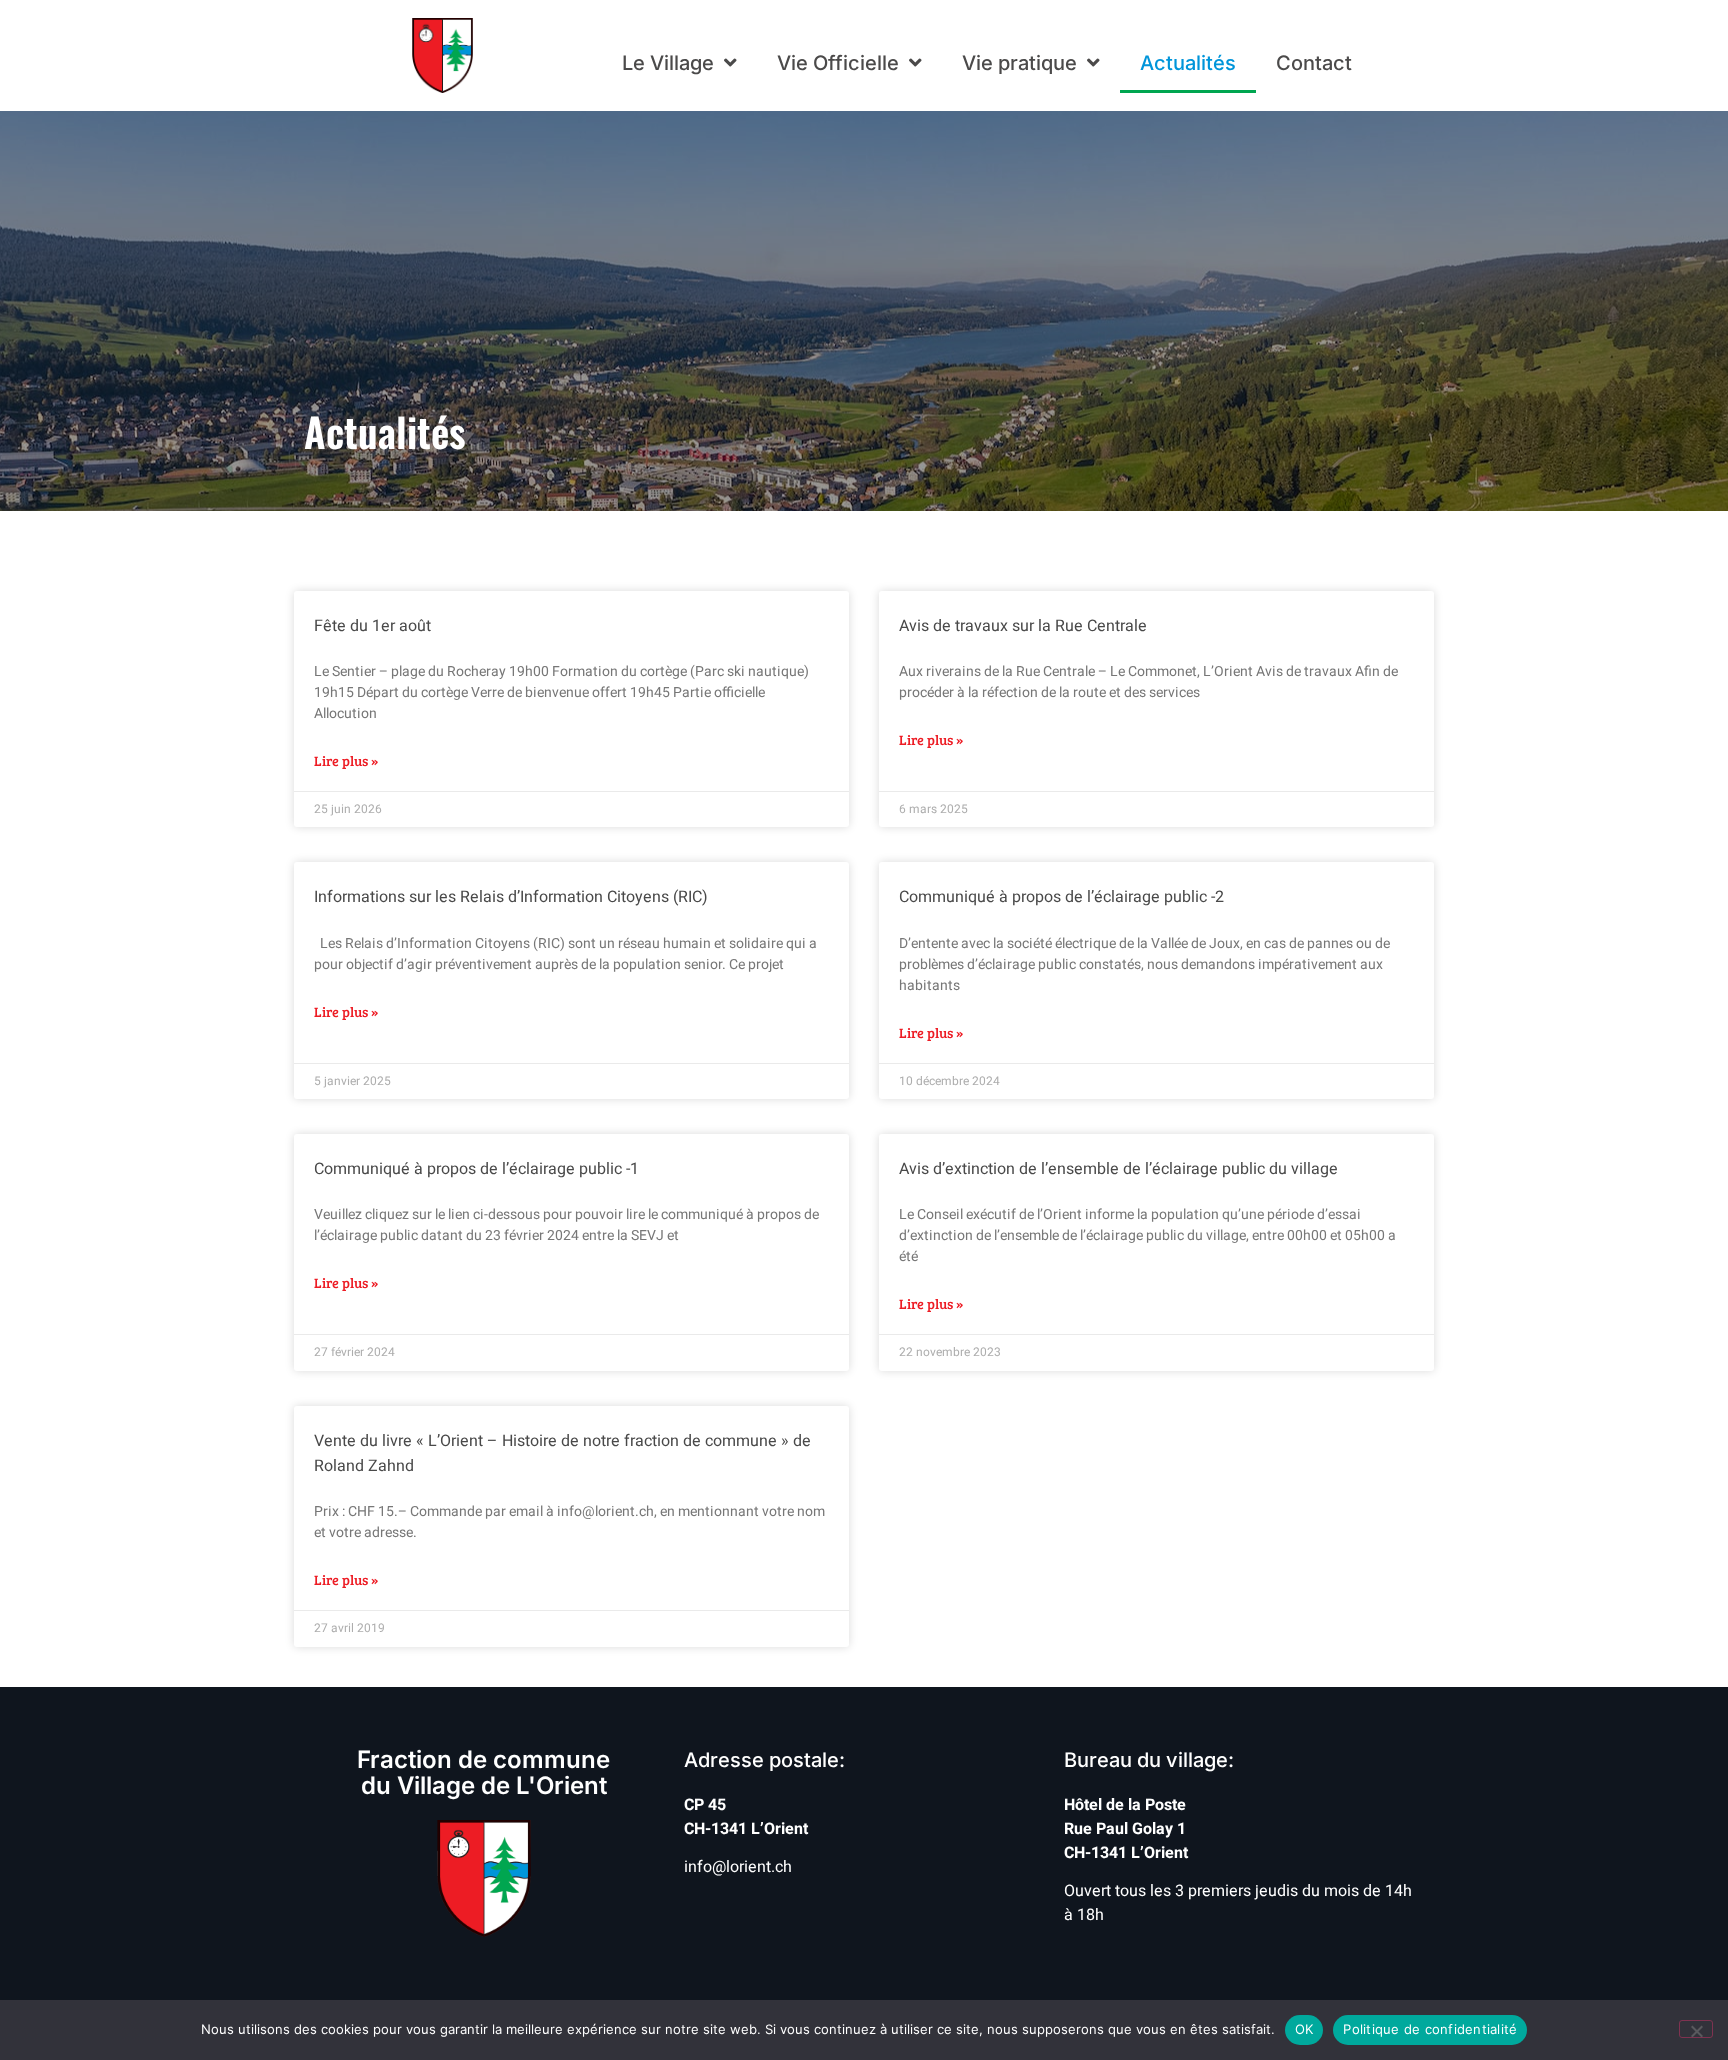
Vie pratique (1019, 63)
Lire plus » (346, 760)
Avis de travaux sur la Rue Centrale (1023, 626)
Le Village (668, 63)
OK (1304, 2029)
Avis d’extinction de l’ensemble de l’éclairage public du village (1118, 1169)
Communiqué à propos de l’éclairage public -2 (1061, 897)
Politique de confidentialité (1430, 2029)
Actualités (1188, 63)
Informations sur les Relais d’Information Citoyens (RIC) (511, 897)
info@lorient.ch (738, 1867)
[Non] (1696, 2029)
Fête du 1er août (372, 626)
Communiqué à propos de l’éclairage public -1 (476, 1169)
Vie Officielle (838, 63)
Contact (1314, 63)
